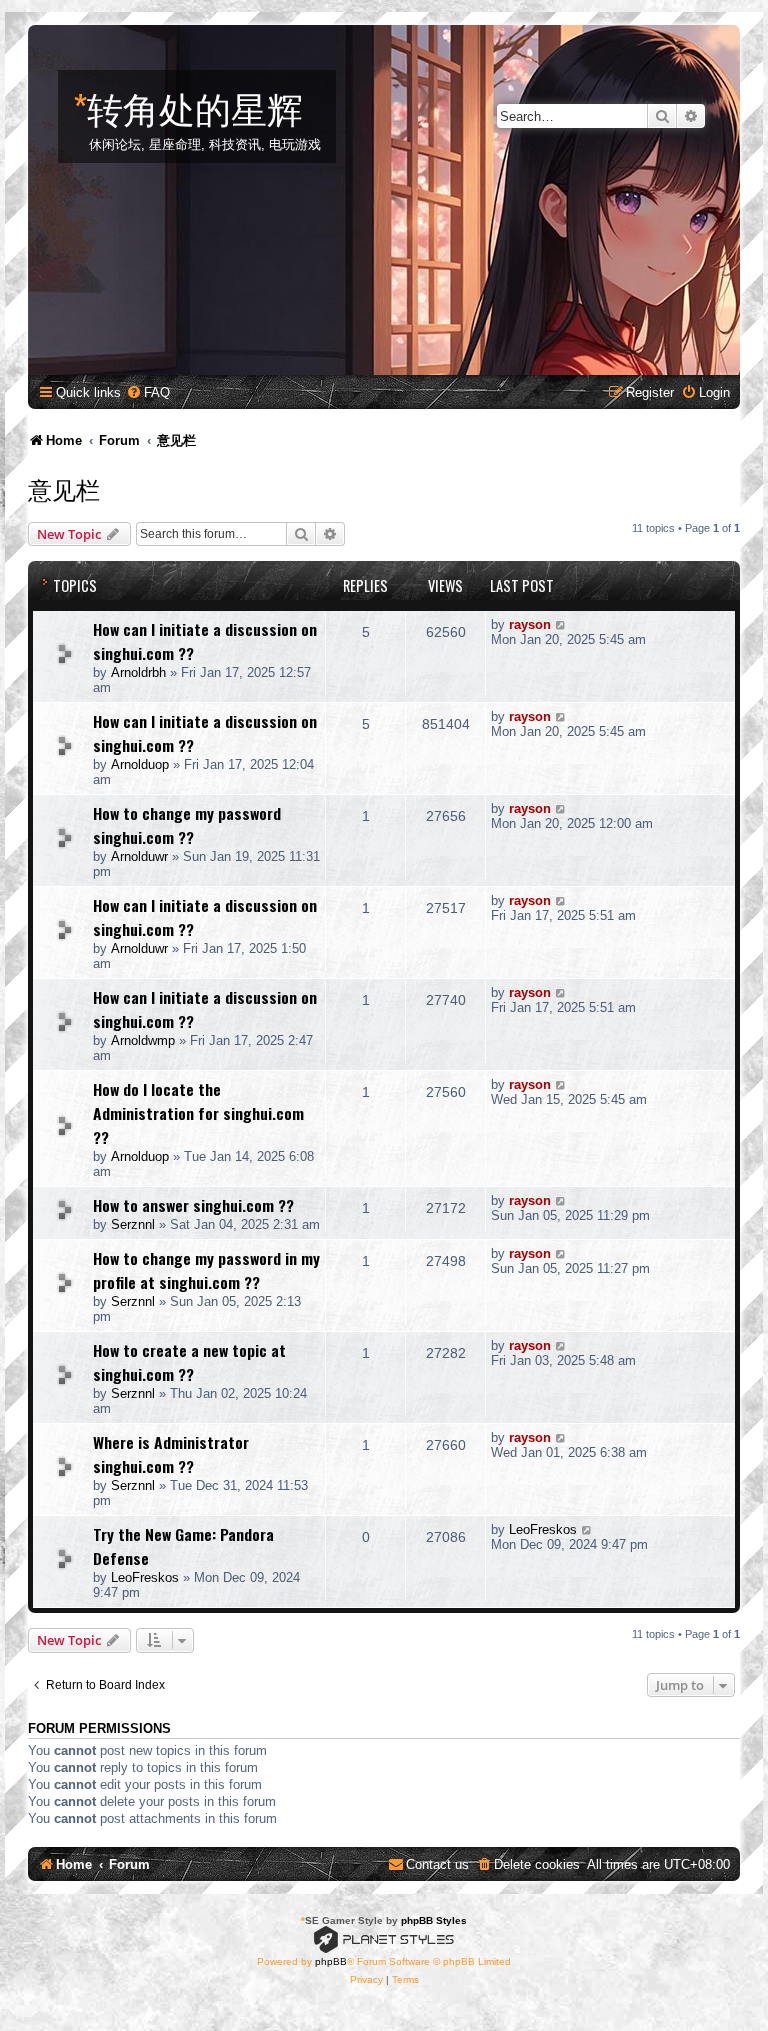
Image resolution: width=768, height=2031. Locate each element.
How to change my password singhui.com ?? (187, 825)
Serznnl (133, 1224)
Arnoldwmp (143, 1040)
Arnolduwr (139, 856)
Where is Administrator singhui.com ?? (171, 1454)
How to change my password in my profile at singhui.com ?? (206, 1270)
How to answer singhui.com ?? (193, 1205)
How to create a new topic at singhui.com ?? (189, 1362)
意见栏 (64, 488)
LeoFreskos (145, 1577)
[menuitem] (148, 392)
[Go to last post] (561, 624)
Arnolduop (140, 764)
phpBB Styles (434, 1920)
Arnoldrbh (138, 672)
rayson (530, 624)
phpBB (331, 1961)
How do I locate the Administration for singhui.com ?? (198, 1113)
